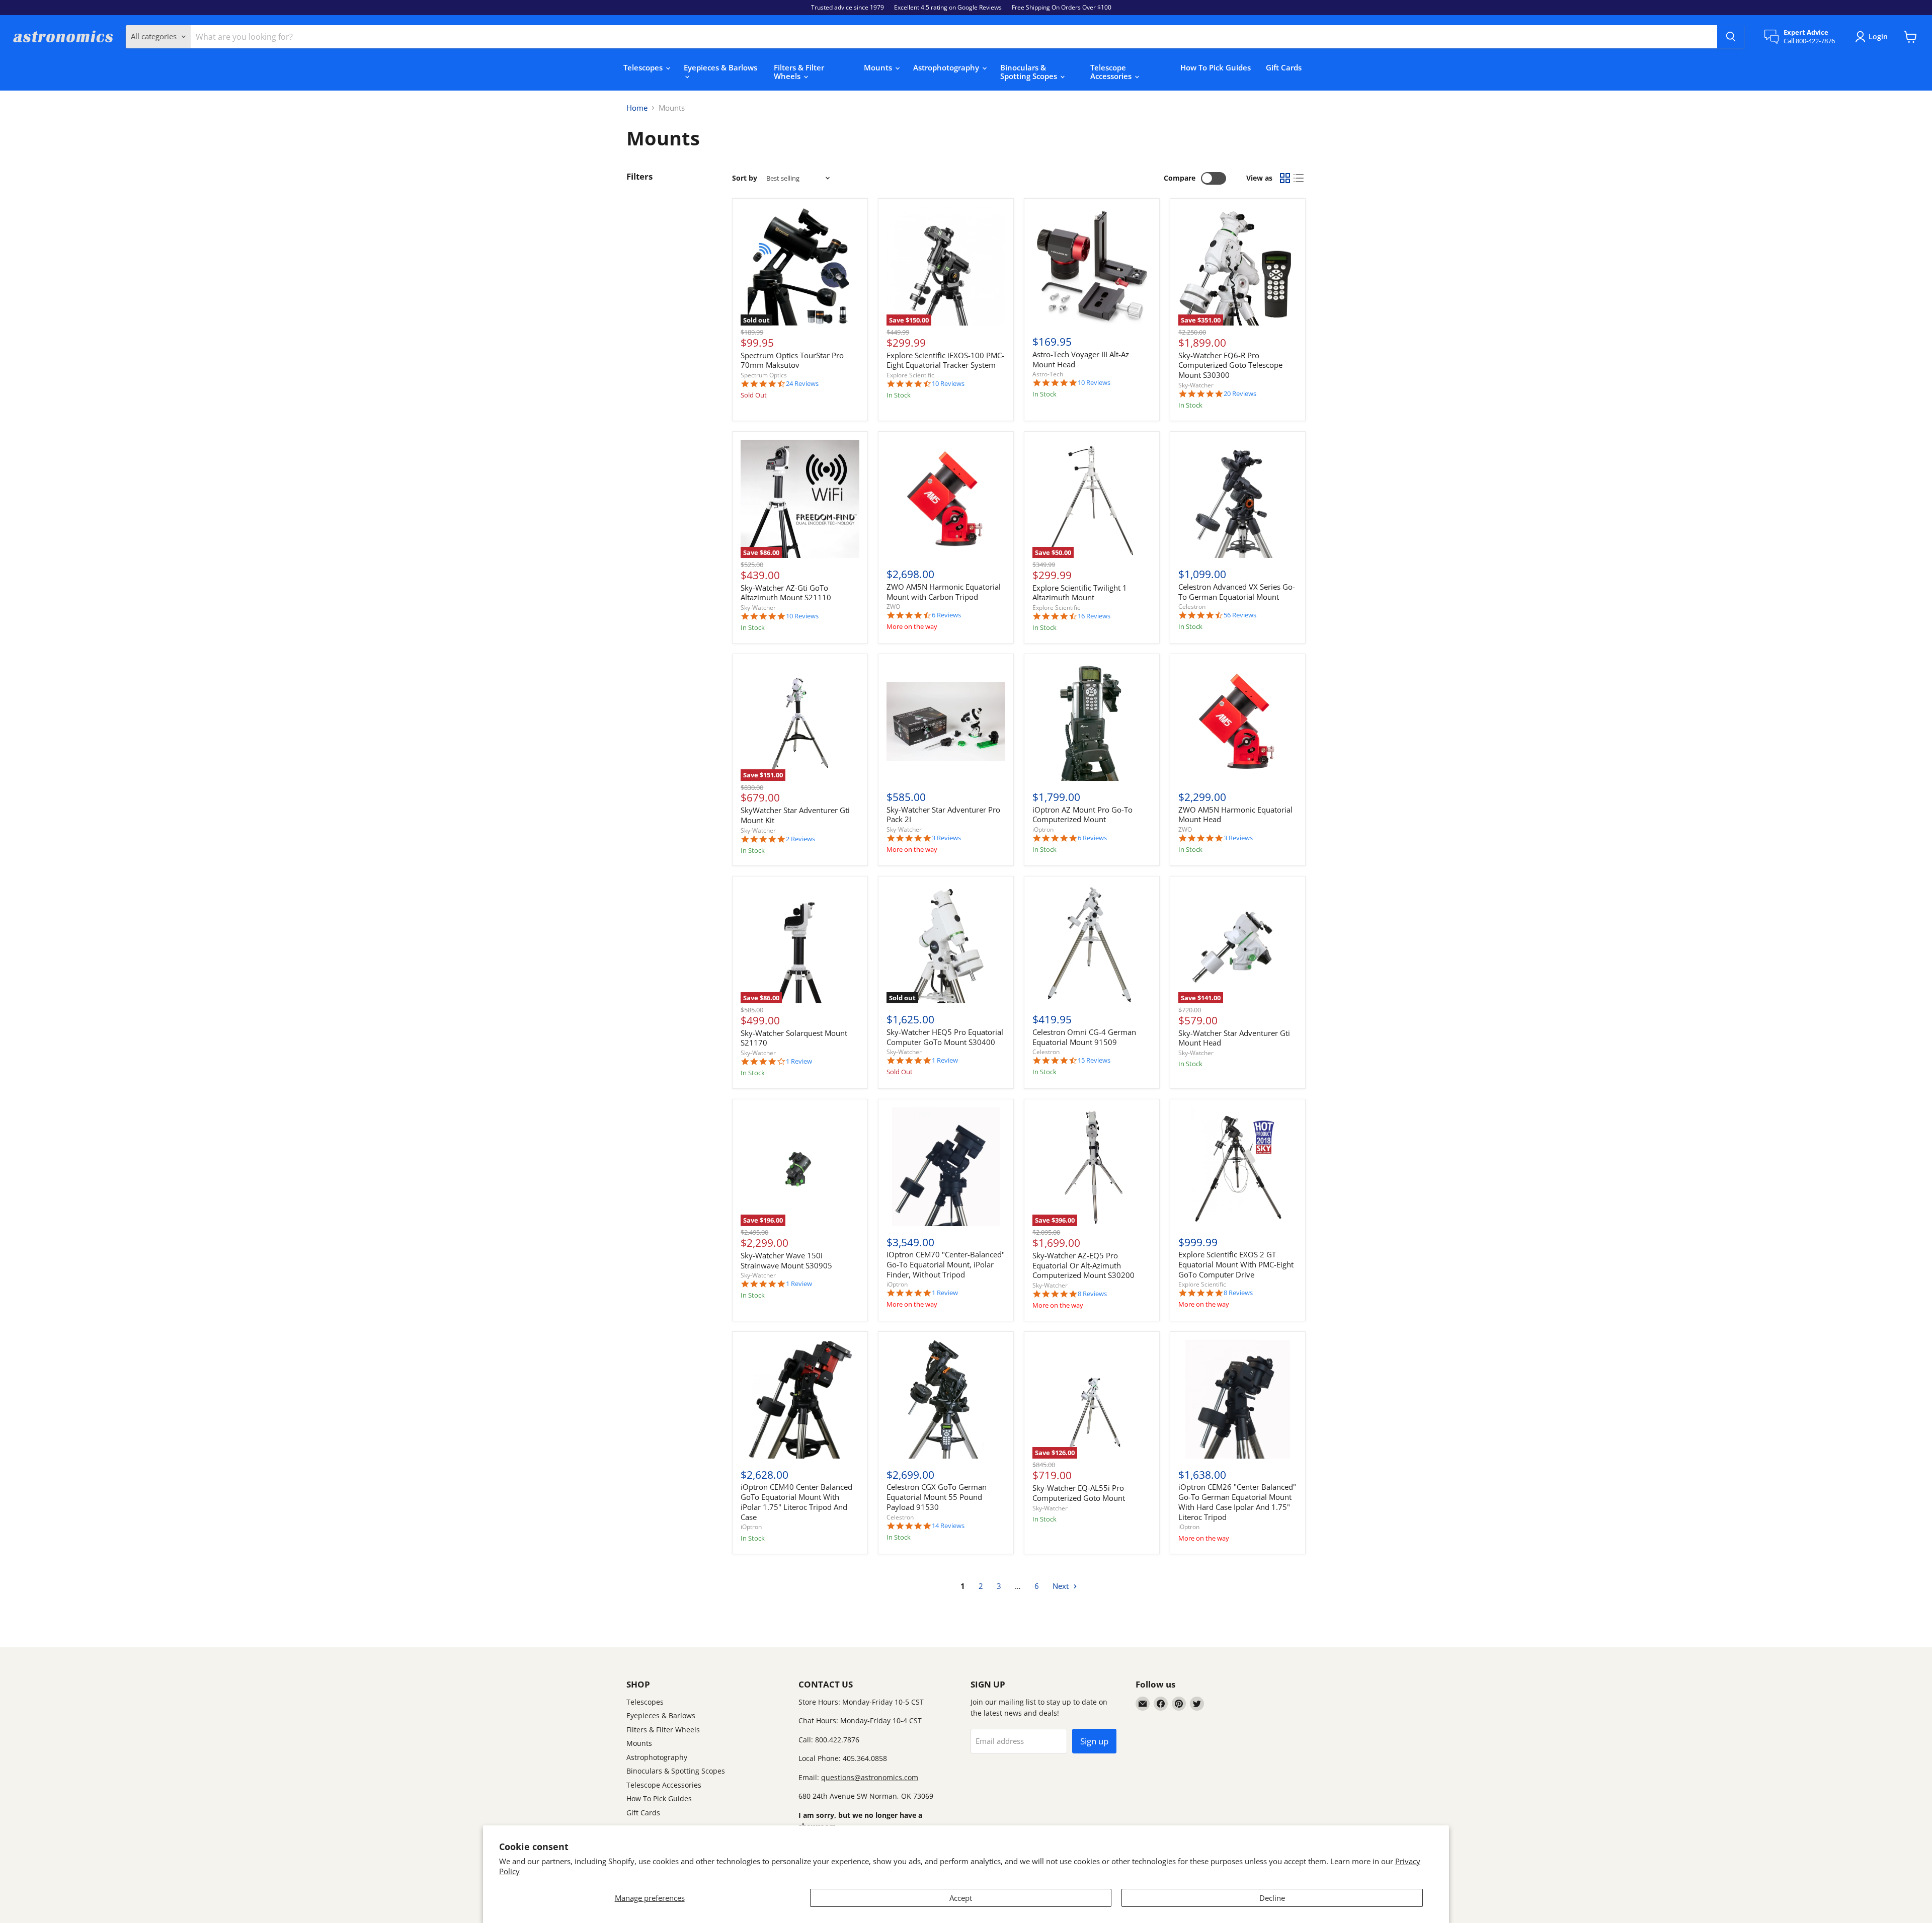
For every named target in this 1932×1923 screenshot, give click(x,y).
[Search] (1731, 37)
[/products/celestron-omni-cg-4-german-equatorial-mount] (1092, 944)
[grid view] (1285, 179)
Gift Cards (1284, 67)
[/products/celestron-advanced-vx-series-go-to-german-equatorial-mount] (1238, 499)
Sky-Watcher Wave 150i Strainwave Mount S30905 (786, 1260)
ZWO (893, 607)
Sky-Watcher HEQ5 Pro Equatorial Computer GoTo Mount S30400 (945, 1037)
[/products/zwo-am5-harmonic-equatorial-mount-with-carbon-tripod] (946, 499)
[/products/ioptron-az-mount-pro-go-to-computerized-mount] (1092, 722)
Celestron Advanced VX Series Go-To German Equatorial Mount (1237, 592)
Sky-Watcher (1196, 385)
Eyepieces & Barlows (720, 67)
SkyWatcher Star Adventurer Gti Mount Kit (795, 815)
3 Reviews (946, 838)
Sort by (745, 178)
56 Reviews (1240, 615)
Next (1062, 1586)
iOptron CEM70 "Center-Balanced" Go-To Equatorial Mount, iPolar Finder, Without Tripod (946, 1264)
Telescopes (644, 67)
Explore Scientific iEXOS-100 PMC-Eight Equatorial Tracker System (945, 360)
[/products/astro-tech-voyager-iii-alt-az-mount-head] (1092, 267)
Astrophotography (947, 67)
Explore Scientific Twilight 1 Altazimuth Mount (1080, 593)
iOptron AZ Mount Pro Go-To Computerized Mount (1082, 815)
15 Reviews (1094, 1060)
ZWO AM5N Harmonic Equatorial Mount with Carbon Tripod (944, 592)
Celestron (1192, 607)
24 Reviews (802, 384)
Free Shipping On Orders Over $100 (1062, 8)
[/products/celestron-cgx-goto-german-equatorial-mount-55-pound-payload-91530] (946, 1399)
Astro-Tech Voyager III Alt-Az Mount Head (1081, 359)
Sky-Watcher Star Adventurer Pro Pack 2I (943, 815)
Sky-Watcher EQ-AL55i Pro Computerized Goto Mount (1079, 1493)
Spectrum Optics (764, 375)
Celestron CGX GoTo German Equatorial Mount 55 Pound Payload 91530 (937, 1497)
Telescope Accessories (1112, 72)
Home (637, 108)
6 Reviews (946, 615)
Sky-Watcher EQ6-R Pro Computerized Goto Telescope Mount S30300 (1230, 365)
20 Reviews (1240, 394)
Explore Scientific (910, 375)
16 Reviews (1094, 616)
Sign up (1094, 1741)
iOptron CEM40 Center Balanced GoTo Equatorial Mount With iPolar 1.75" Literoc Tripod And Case (796, 1502)
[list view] (1299, 179)
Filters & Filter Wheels (799, 72)
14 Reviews (948, 1526)
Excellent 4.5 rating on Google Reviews (948, 8)
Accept (961, 1898)
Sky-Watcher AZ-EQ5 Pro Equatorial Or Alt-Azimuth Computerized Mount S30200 (1083, 1265)
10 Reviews (948, 384)
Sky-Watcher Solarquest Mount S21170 (794, 1038)
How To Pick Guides (1216, 67)
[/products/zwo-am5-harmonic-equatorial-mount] (1238, 722)
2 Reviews (800, 839)
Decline (1272, 1898)
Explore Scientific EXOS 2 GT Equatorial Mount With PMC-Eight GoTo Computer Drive (1236, 1264)
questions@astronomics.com (870, 1777)
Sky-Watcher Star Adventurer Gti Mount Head (1234, 1038)
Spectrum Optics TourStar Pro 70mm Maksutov (792, 360)
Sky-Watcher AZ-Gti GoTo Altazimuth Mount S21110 (786, 593)
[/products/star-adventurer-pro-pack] (946, 722)
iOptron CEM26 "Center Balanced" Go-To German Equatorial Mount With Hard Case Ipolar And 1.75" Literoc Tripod (1237, 1502)
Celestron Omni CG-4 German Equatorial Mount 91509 (1084, 1037)
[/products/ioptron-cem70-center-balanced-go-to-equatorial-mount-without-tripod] (946, 1167)
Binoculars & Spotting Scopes (1030, 72)
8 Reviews (1092, 1294)
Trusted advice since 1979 (848, 8)
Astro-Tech (1048, 374)
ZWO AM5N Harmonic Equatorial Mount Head (1235, 815)
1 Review (799, 1061)
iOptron (1043, 829)
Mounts (879, 67)
